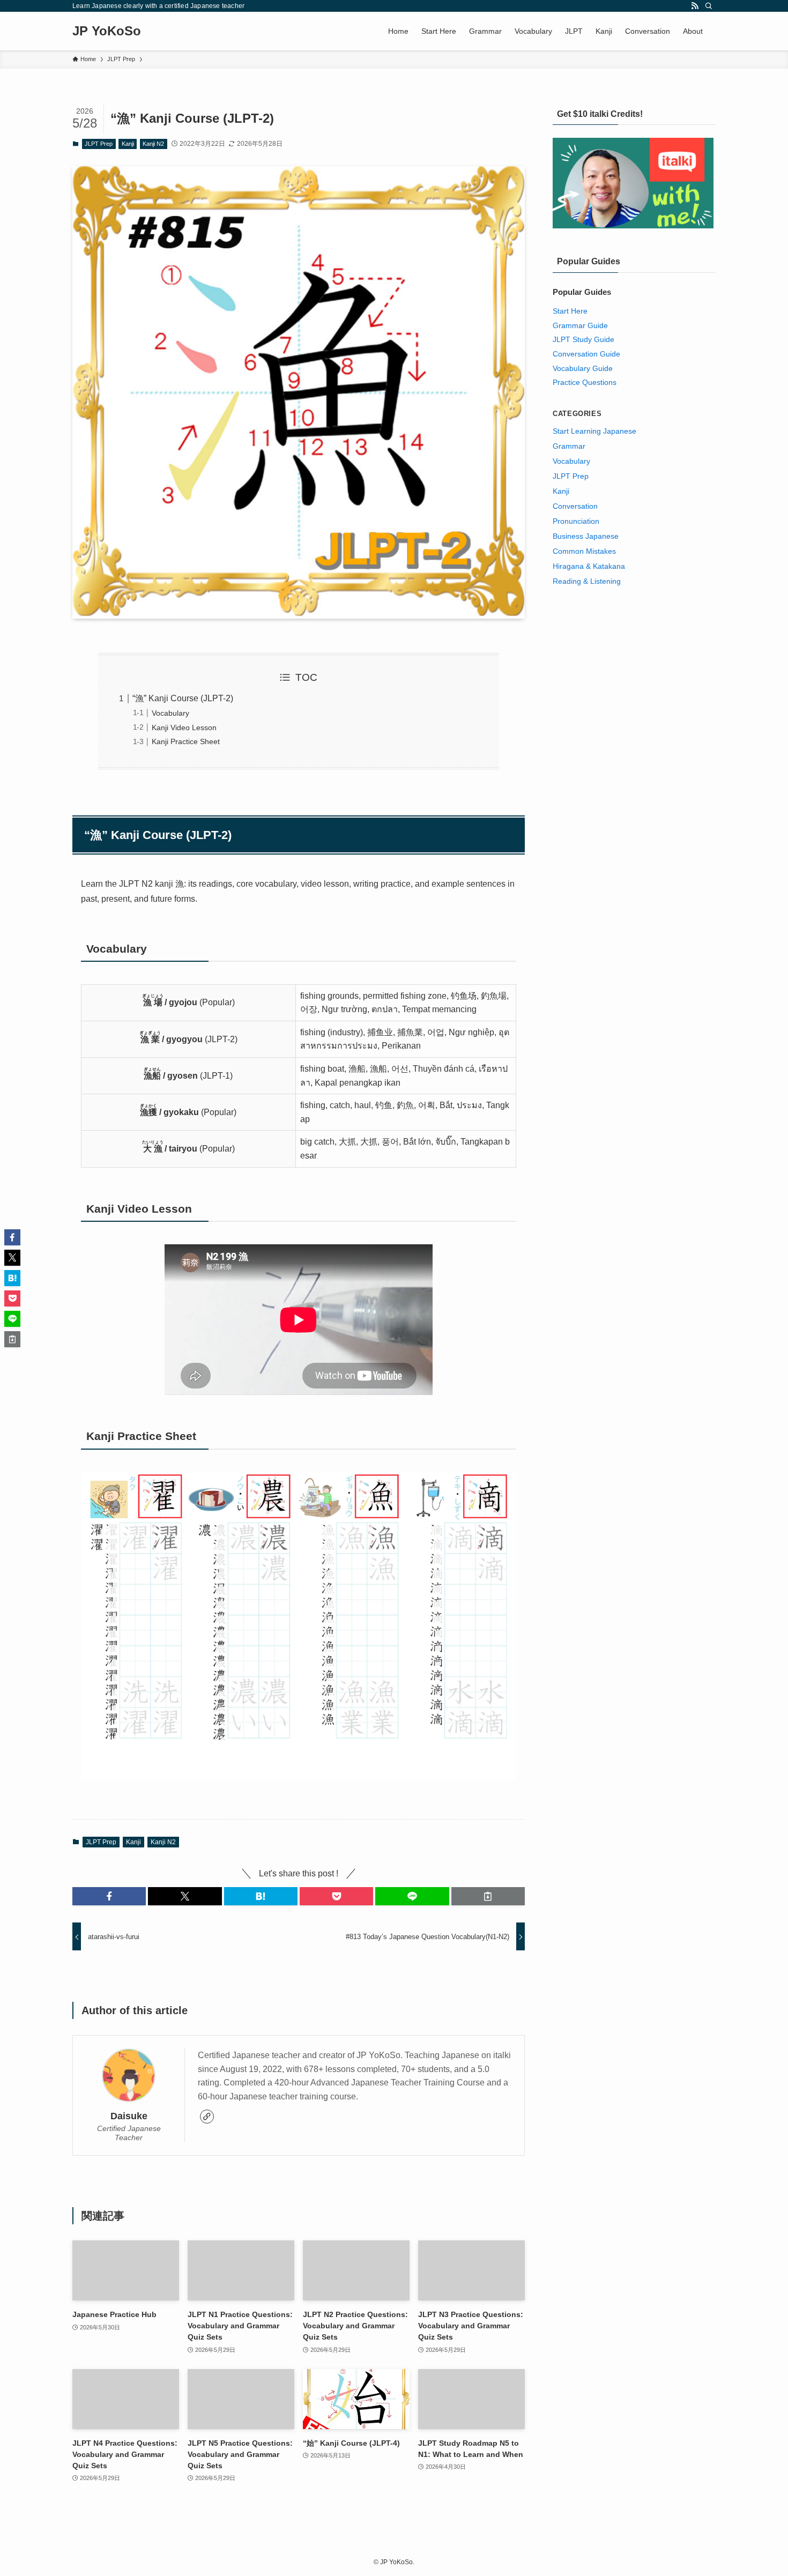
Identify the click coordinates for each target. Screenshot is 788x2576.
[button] (109, 1896)
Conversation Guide (586, 354)
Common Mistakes (584, 551)
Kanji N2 (153, 144)
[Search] (709, 6)
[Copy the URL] (488, 1896)
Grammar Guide (580, 325)
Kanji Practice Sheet (186, 741)
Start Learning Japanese (594, 431)
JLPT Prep (99, 144)
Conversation (575, 506)
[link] (207, 2117)
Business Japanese (586, 536)
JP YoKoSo (107, 31)
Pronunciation (576, 521)
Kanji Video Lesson (184, 727)
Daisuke (129, 2116)
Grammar (569, 446)
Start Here (570, 311)
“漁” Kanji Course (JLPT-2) (183, 698)
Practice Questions (585, 382)
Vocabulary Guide (583, 368)
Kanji (128, 144)
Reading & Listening (587, 581)
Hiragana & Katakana (589, 566)
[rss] (695, 6)
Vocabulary (170, 713)
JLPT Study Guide (583, 339)
